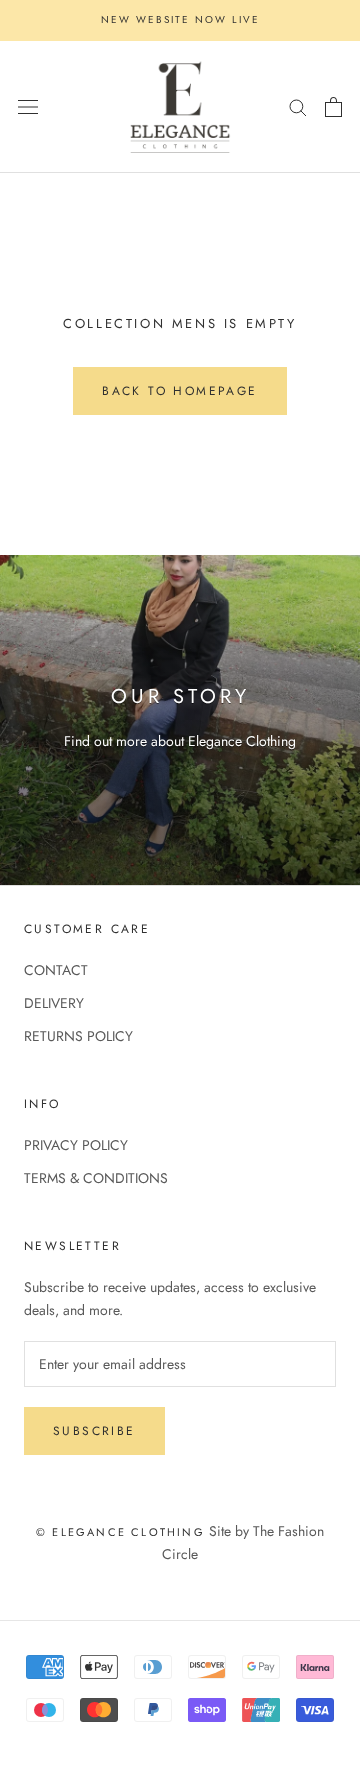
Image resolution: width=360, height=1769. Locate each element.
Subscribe (94, 1431)
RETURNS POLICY (78, 1036)
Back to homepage (179, 391)
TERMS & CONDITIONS (96, 1178)
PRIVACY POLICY (76, 1145)
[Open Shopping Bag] (333, 107)
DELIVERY (54, 1003)
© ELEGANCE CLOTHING (120, 1532)
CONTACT (56, 970)
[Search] (298, 106)
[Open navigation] (28, 107)
